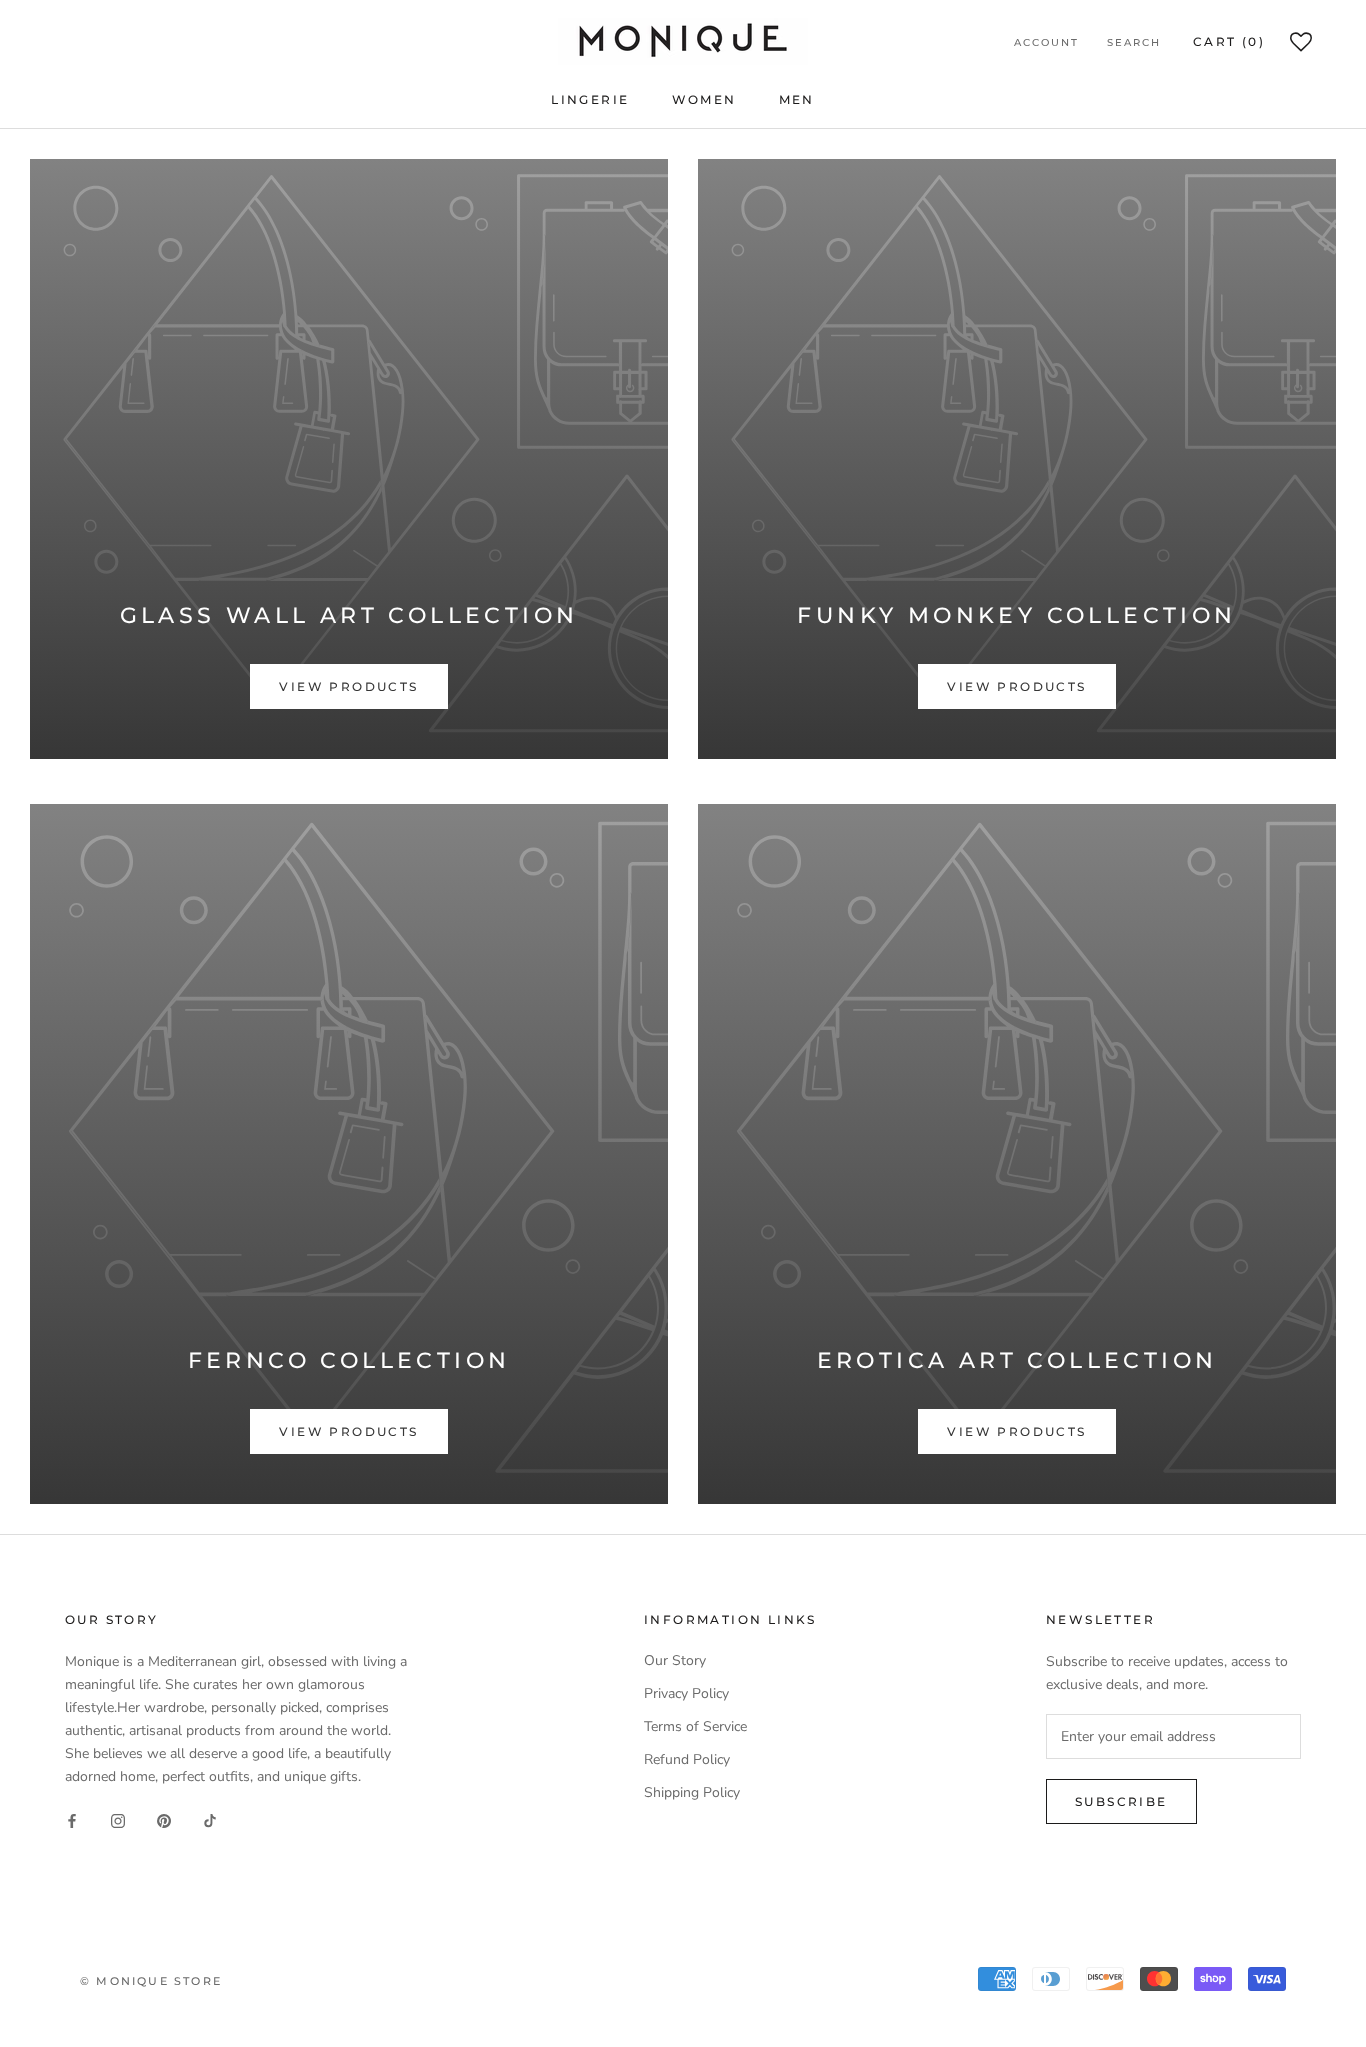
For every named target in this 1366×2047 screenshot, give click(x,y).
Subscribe (1121, 1801)
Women (704, 99)
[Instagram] (118, 1819)
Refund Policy (687, 1759)
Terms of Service (695, 1726)
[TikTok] (210, 1819)
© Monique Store (151, 1981)
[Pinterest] (164, 1819)
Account (1046, 42)
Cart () (1229, 41)
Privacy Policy (686, 1693)
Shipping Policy (692, 1792)
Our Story (675, 1660)
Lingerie (590, 99)
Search (1134, 42)
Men (797, 99)
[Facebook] (72, 1819)
